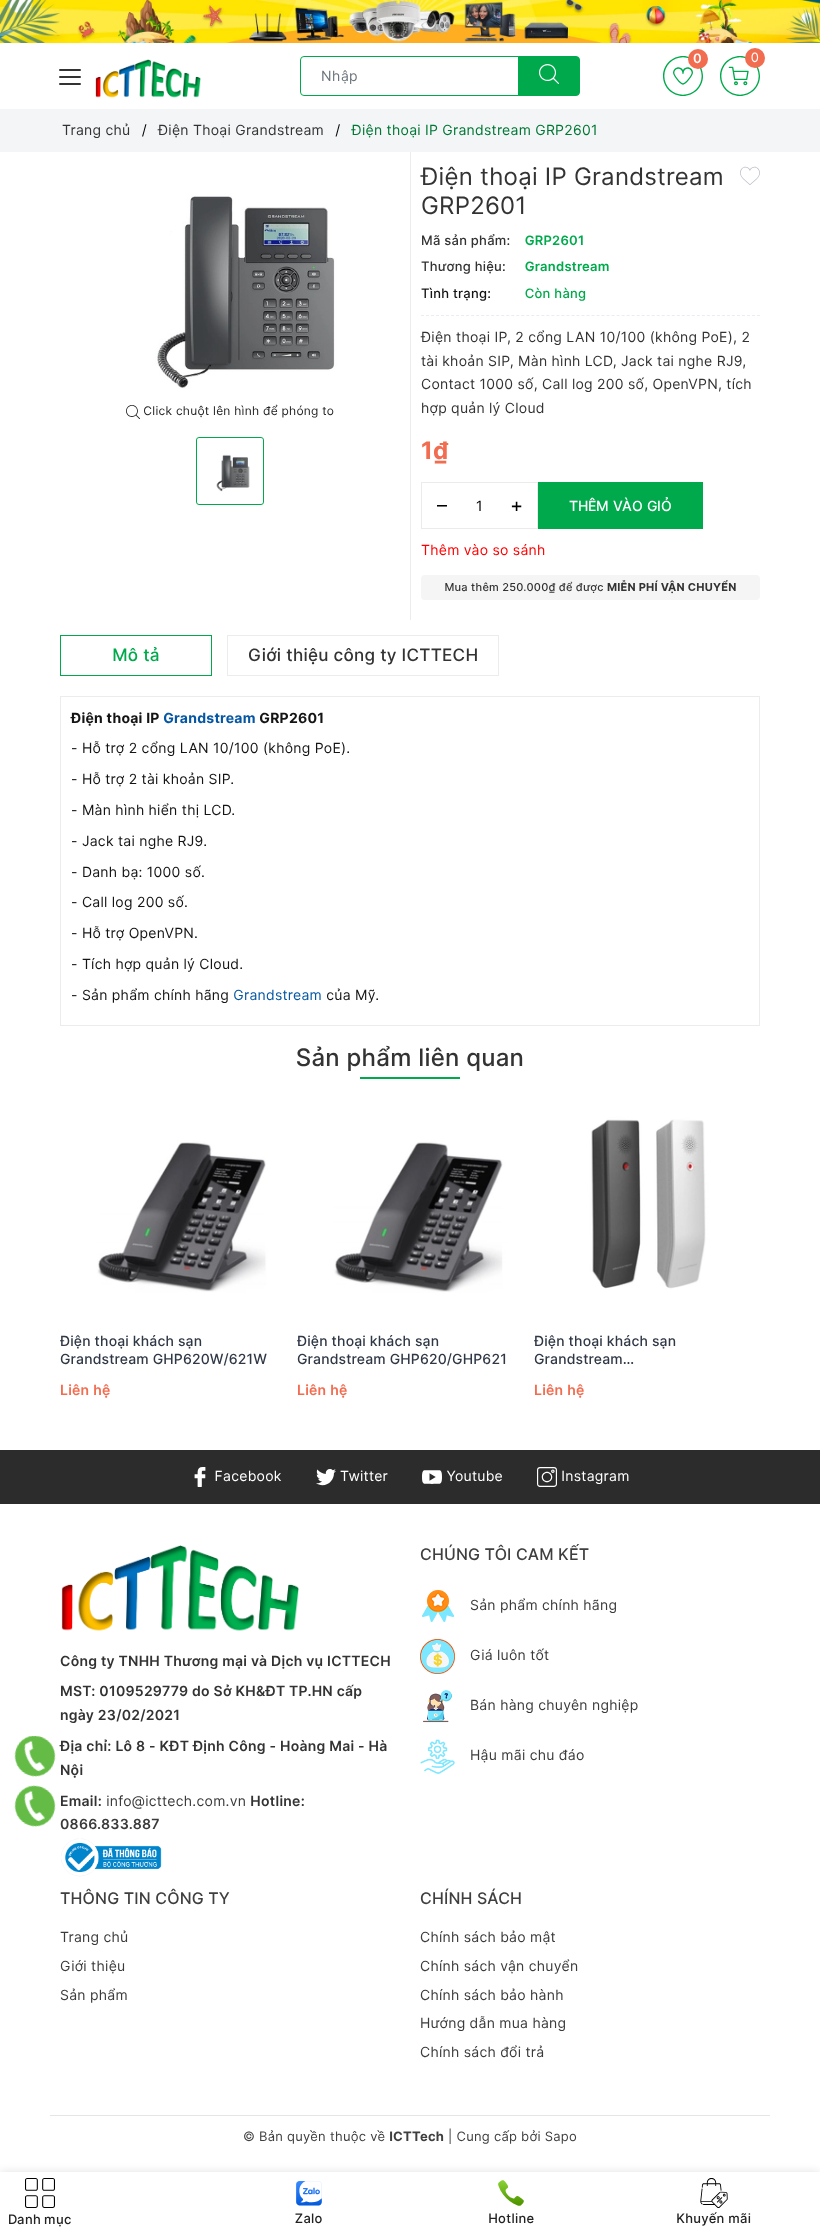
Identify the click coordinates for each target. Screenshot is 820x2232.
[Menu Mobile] (71, 74)
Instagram (593, 1476)
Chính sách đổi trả (482, 2052)
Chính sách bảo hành (492, 1995)
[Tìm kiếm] (549, 76)
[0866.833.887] (35, 1756)
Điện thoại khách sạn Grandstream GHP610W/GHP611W (605, 1351)
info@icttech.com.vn (176, 1801)
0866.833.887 (110, 1824)
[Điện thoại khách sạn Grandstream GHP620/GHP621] (410, 1207)
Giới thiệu (92, 1966)
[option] (230, 278)
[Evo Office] (410, 21)
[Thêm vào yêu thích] (750, 174)
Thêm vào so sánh (483, 550)
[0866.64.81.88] (35, 1806)
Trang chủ (94, 1937)
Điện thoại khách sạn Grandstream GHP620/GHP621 (402, 1350)
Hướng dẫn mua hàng (493, 2023)
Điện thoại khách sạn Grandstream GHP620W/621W (163, 1350)
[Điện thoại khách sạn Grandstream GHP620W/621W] (173, 1207)
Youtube (472, 1476)
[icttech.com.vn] (148, 79)
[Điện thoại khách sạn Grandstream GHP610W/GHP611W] (647, 1207)
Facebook (245, 1476)
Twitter (362, 1476)
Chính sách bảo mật (488, 1937)
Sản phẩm (94, 1995)
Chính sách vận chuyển (499, 1966)
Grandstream (211, 718)
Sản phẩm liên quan (410, 1057)
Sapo (561, 2137)
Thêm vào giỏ (620, 505)
